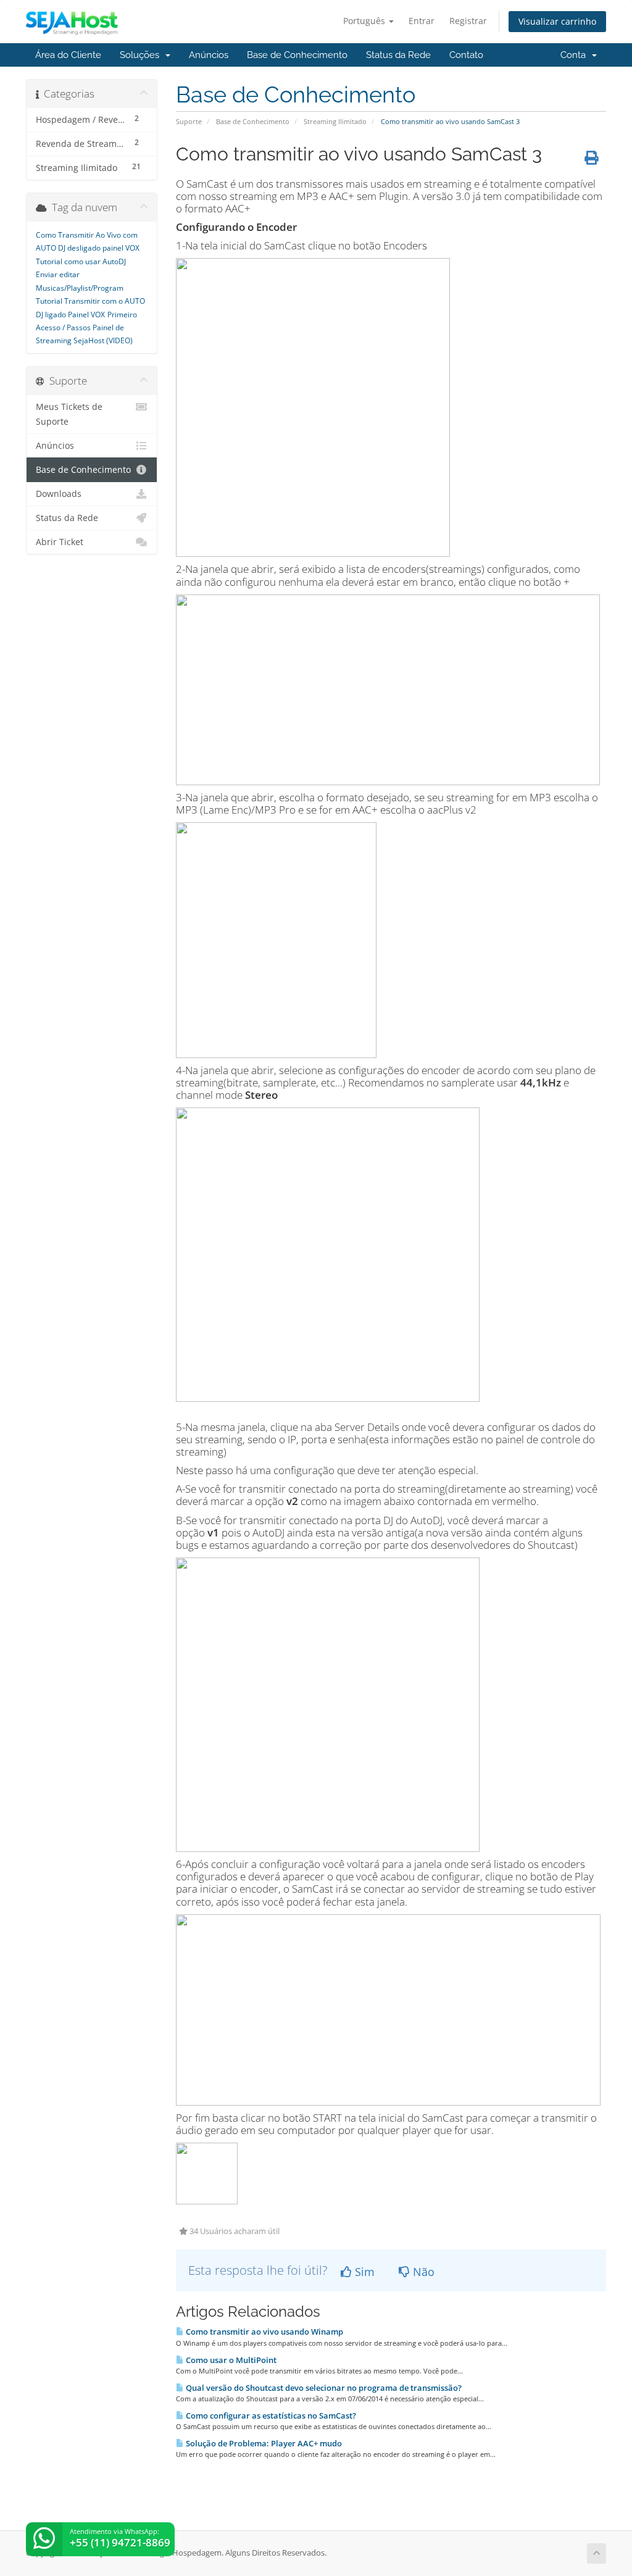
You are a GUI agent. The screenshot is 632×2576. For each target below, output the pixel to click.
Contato (466, 55)
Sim (363, 2272)
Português (365, 21)
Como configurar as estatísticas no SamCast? (270, 2416)
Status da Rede (398, 55)
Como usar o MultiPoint (230, 2360)
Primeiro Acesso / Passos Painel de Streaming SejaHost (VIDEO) (86, 328)
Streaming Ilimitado (335, 121)
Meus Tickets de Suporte (69, 414)
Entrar (422, 21)
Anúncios (209, 55)
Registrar (468, 21)
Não (422, 2272)
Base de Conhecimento (297, 55)
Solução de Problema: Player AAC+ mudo (263, 2443)
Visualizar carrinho (557, 21)
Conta (576, 55)
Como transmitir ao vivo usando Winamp (264, 2332)
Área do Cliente (68, 55)
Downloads (59, 494)
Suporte (189, 121)
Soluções (142, 55)
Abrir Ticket (60, 542)
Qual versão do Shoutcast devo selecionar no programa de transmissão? (323, 2388)
